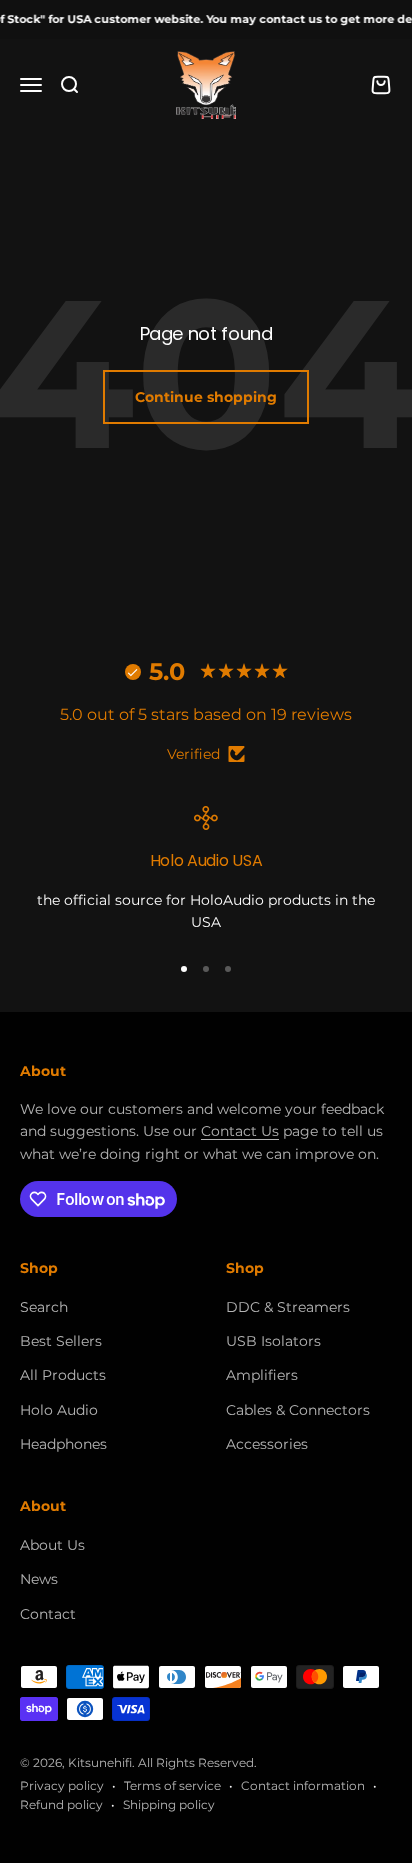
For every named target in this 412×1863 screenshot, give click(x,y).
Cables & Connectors (298, 1410)
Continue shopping (206, 397)
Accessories (267, 1444)
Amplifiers (262, 1375)
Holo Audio (59, 1410)
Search (44, 1307)
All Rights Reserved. (197, 1762)
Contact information (303, 1785)
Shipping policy (169, 1804)
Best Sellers (61, 1341)
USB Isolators (273, 1341)
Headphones (63, 1444)
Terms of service (172, 1785)
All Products (63, 1375)
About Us (52, 1545)
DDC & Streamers (288, 1307)
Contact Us (240, 1131)
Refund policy (61, 1804)
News (39, 1579)
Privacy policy (62, 1785)
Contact (48, 1614)
